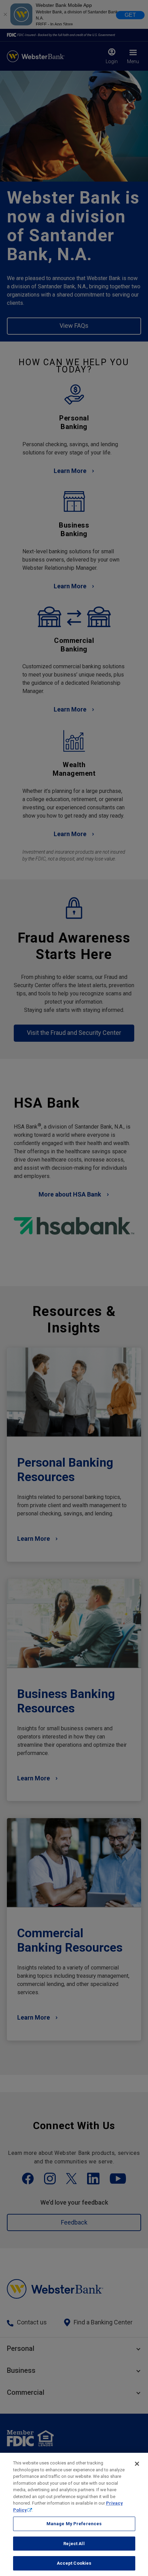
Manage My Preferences (74, 2524)
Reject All (74, 2544)
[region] (74, 2514)
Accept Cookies (74, 2563)
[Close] (137, 2464)
